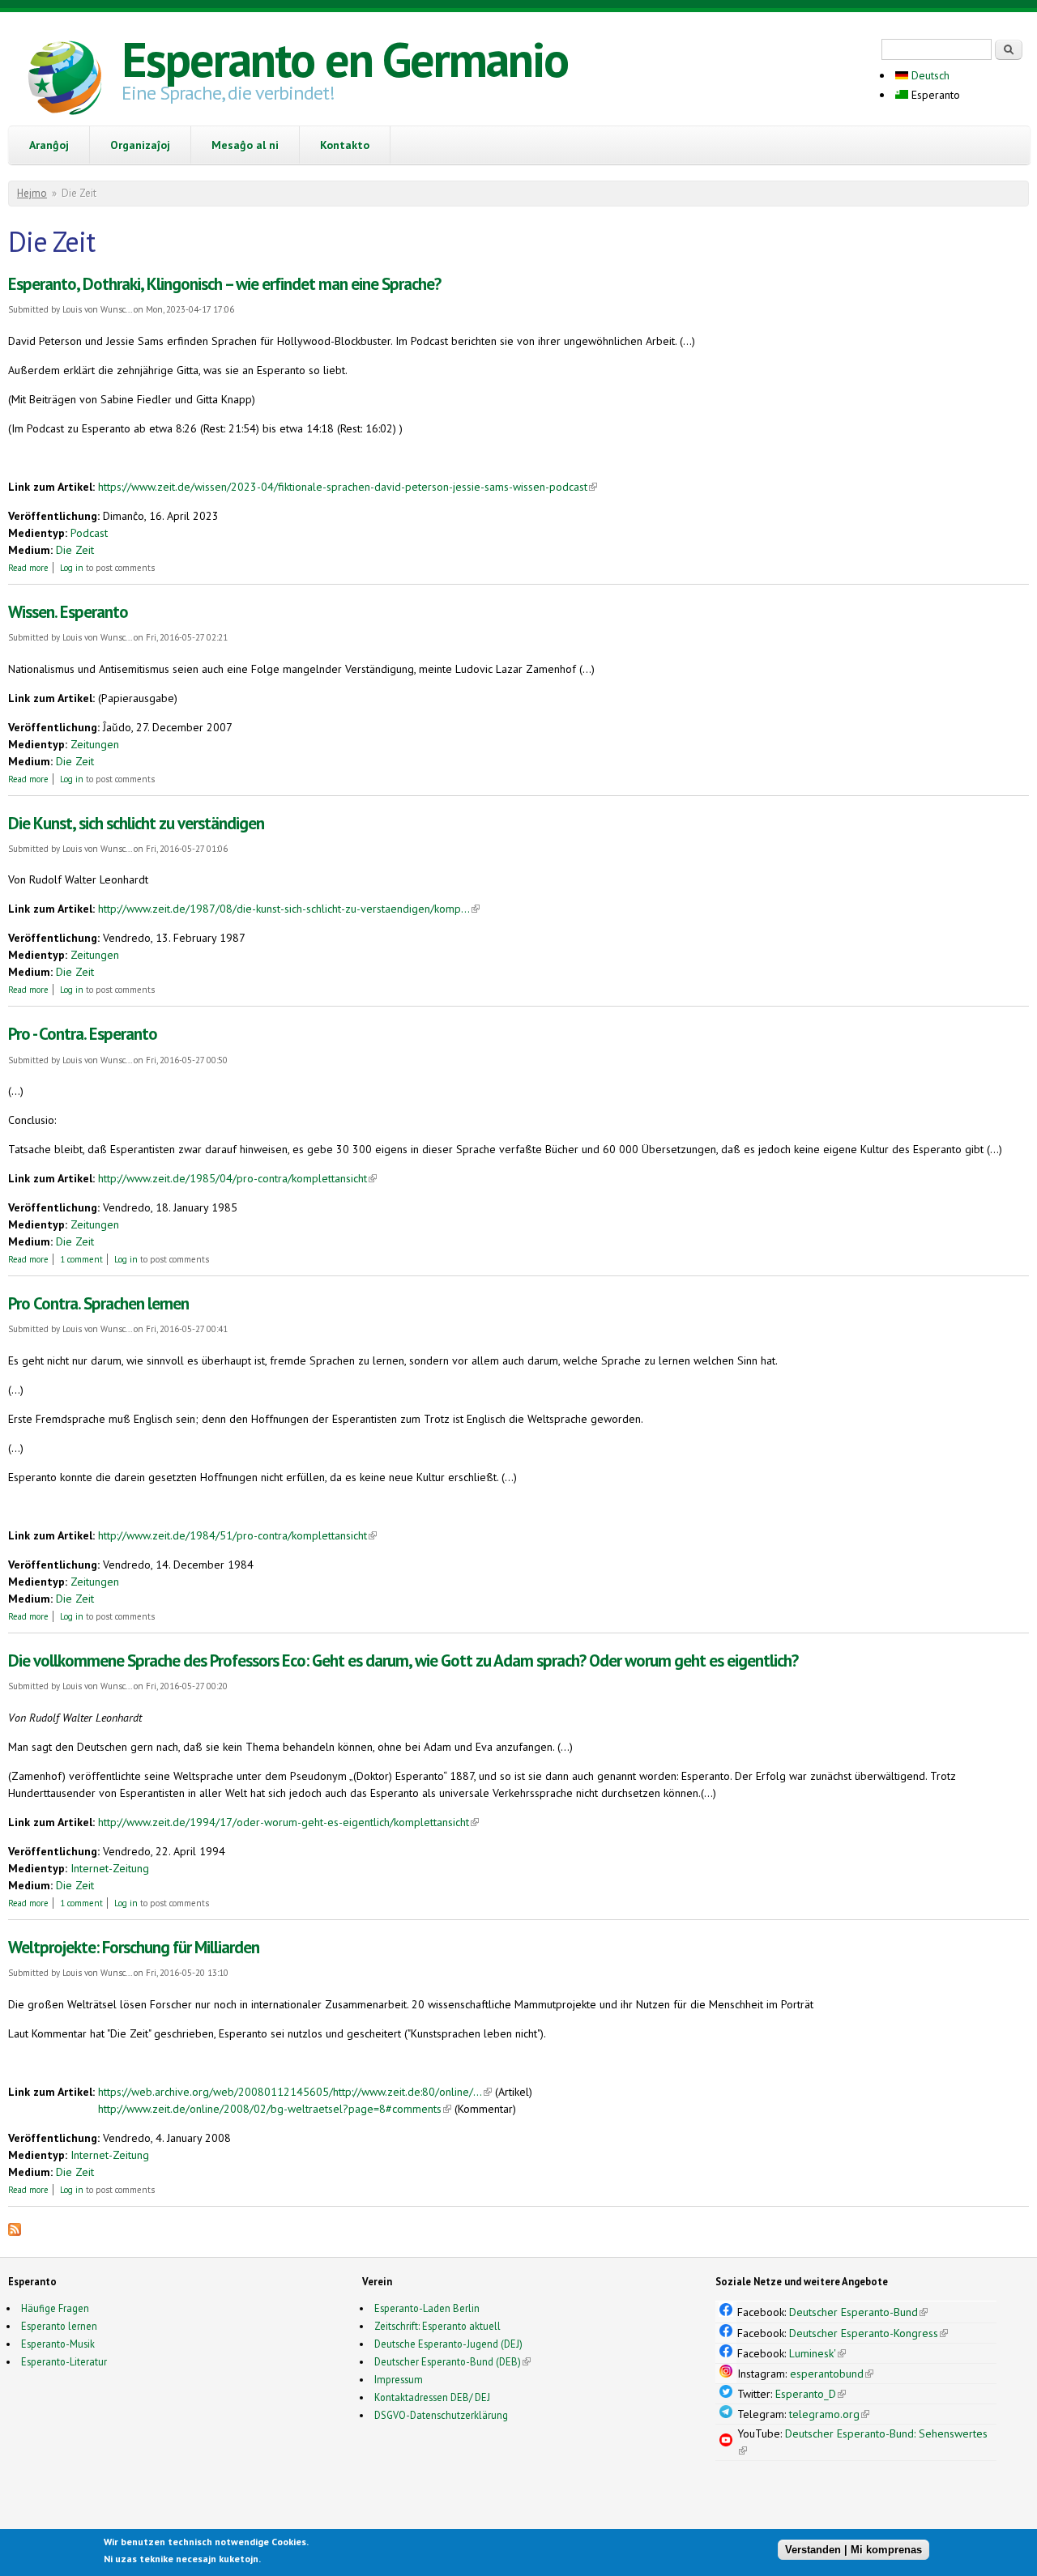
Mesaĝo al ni (245, 145)
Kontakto (345, 145)
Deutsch (929, 75)
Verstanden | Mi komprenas (853, 2550)
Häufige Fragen (55, 2308)
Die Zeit (75, 550)
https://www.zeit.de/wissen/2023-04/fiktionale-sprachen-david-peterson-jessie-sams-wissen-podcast (348, 487)
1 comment (81, 1259)
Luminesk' (817, 2353)
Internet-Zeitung (110, 1868)
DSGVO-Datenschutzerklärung (441, 2415)
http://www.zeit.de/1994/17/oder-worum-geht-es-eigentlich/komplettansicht (288, 1822)
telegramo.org (829, 2414)
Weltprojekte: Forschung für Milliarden (134, 1947)
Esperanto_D (811, 2394)
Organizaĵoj (140, 145)
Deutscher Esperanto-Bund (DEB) (448, 2361)
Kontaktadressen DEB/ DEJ (432, 2397)
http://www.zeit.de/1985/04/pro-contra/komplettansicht (237, 1178)
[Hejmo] (65, 80)
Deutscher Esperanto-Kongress (868, 2333)
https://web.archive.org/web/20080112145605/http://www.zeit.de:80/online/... (295, 2092)
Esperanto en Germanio (345, 59)
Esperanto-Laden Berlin (427, 2308)
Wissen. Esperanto (68, 612)
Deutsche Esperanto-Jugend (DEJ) (448, 2344)
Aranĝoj (49, 145)
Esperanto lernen (59, 2326)
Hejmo (32, 193)
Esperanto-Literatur (64, 2361)
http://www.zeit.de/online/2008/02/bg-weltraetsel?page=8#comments (275, 2109)
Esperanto (934, 95)
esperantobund (832, 2374)
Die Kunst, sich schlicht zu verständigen (136, 823)
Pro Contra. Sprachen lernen (98, 1303)
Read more (28, 568)
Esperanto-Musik (58, 2344)
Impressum (399, 2379)
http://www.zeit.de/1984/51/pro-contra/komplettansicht (237, 1535)
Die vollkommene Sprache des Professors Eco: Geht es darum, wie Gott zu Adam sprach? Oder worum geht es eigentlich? (403, 1661)
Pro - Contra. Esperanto (83, 1034)
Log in (72, 568)
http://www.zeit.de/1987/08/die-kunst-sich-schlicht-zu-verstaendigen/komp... (289, 909)
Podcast (89, 533)
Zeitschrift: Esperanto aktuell (437, 2326)
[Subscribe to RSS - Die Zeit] (15, 2232)
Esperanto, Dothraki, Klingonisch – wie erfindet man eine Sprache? (224, 284)
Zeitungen (95, 744)
